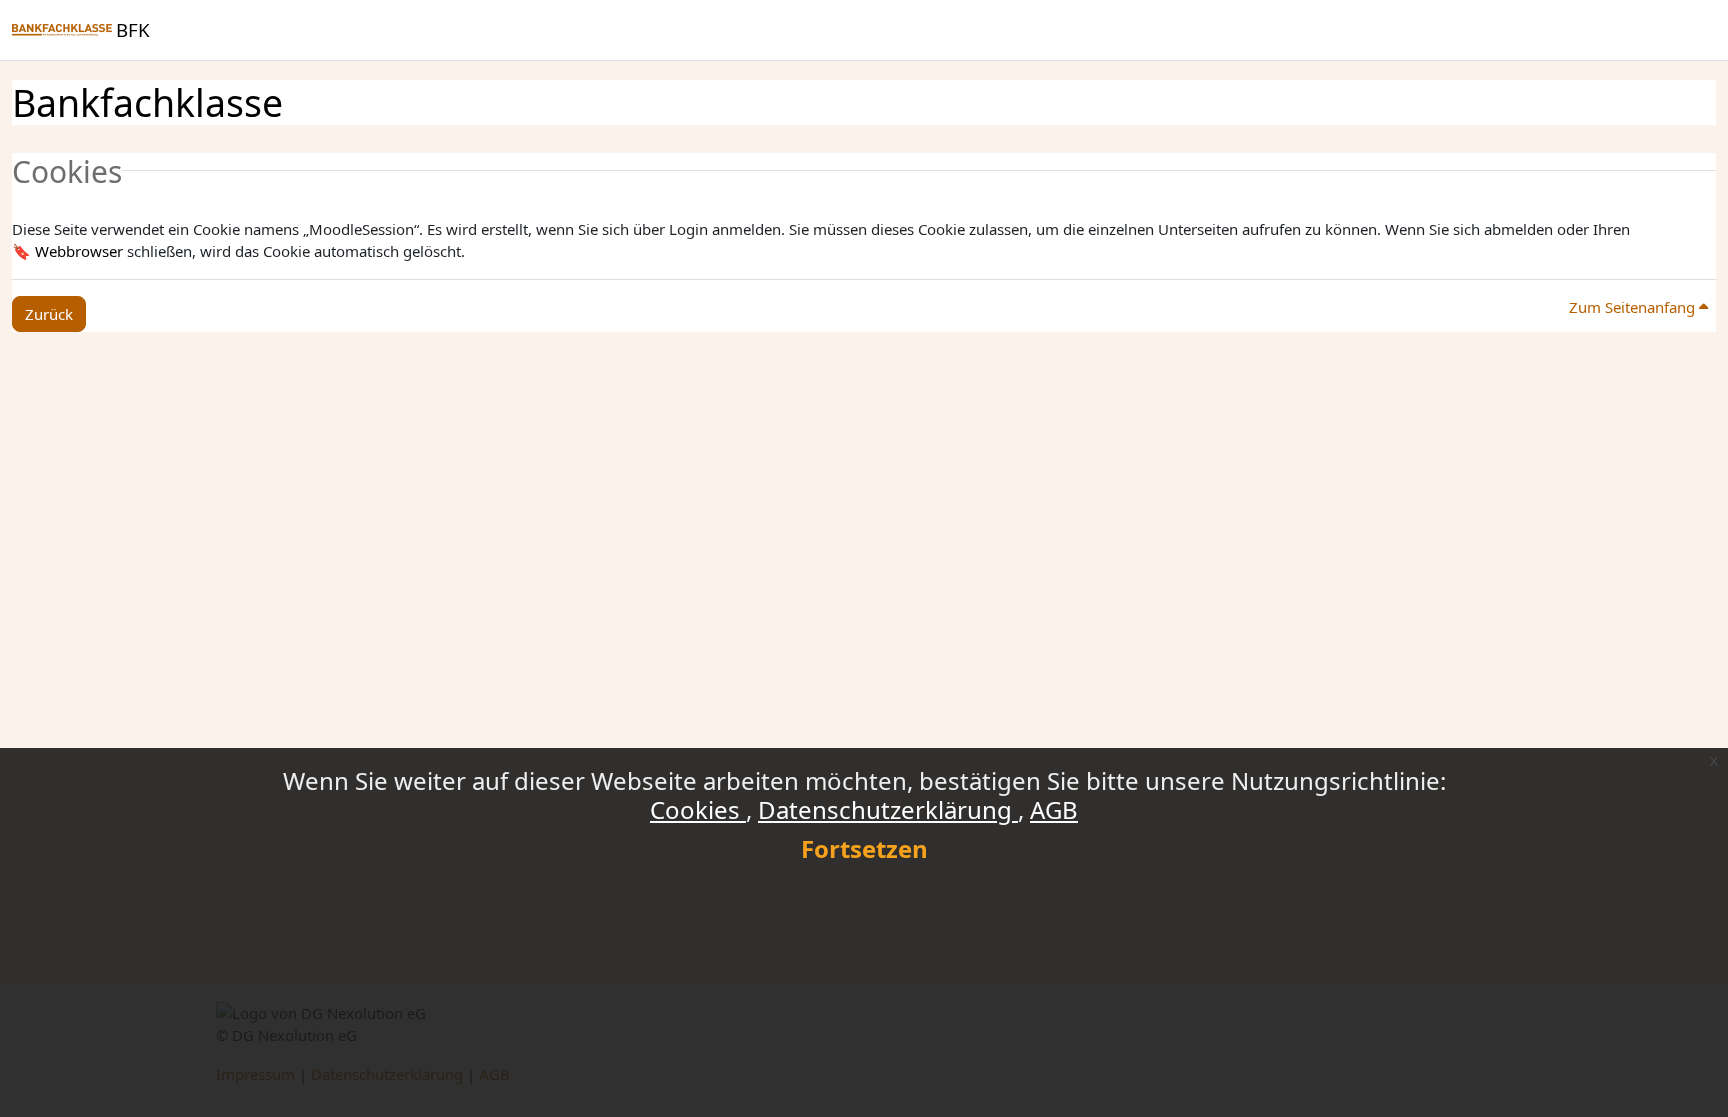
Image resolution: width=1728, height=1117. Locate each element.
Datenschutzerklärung (888, 809)
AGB (1054, 809)
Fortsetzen (864, 848)
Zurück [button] (49, 314)
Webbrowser (79, 251)
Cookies (698, 809)
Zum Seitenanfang (1634, 307)
